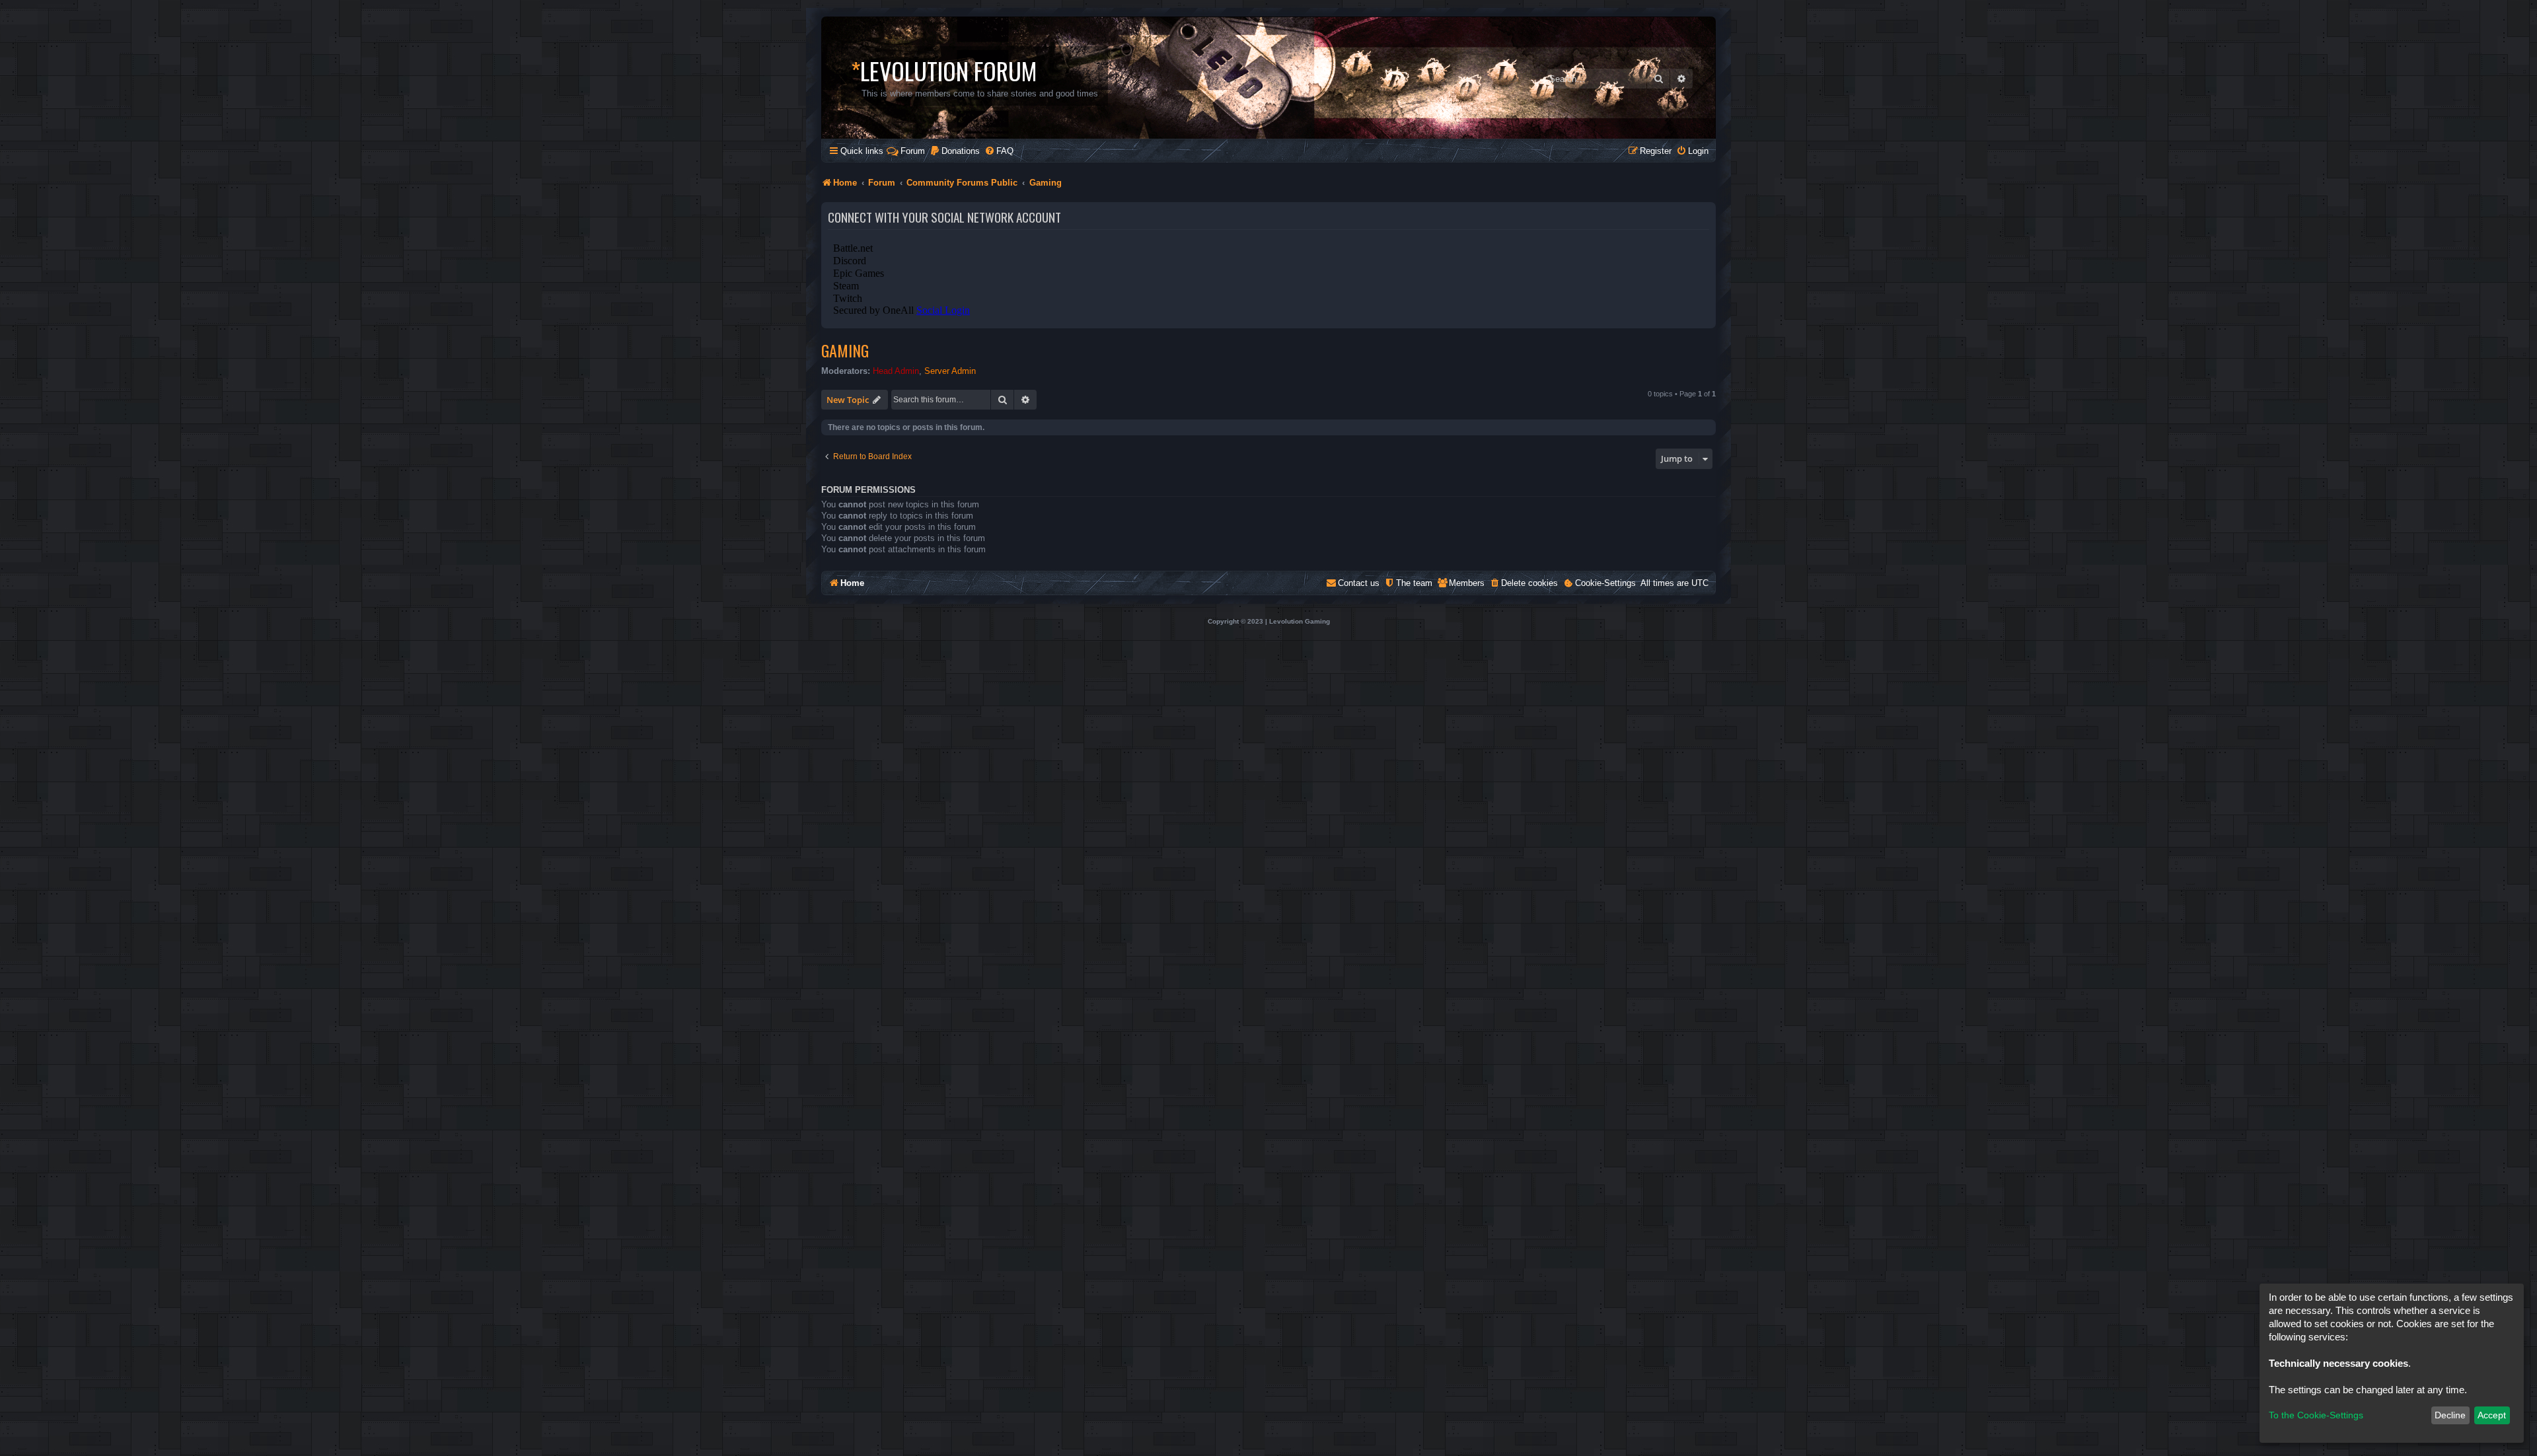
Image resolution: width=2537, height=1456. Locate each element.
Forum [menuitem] (913, 151)
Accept (2492, 1415)
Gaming (845, 350)
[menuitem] (955, 151)
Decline (2450, 1415)
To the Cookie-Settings (2316, 1415)
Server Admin (950, 371)
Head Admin (896, 371)
